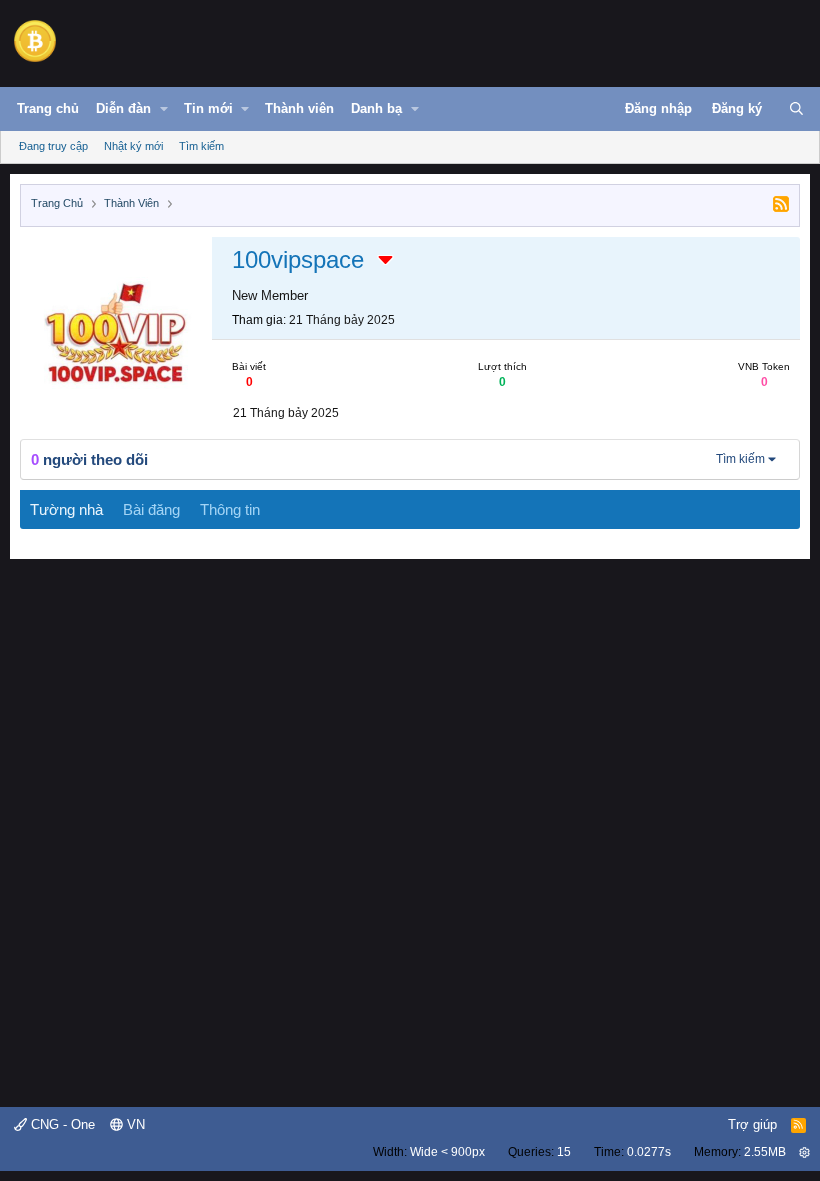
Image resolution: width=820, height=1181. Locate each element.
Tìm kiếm (201, 146)
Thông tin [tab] (230, 509)
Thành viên (299, 108)
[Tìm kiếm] (796, 109)
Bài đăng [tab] (151, 509)
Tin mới (208, 108)
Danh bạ (376, 108)
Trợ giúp (752, 1124)
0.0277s (649, 1152)
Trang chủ (48, 108)
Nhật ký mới (133, 146)
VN (134, 1124)
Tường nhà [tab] (66, 509)
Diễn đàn (123, 108)
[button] (164, 109)
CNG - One (61, 1124)
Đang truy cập (53, 146)
